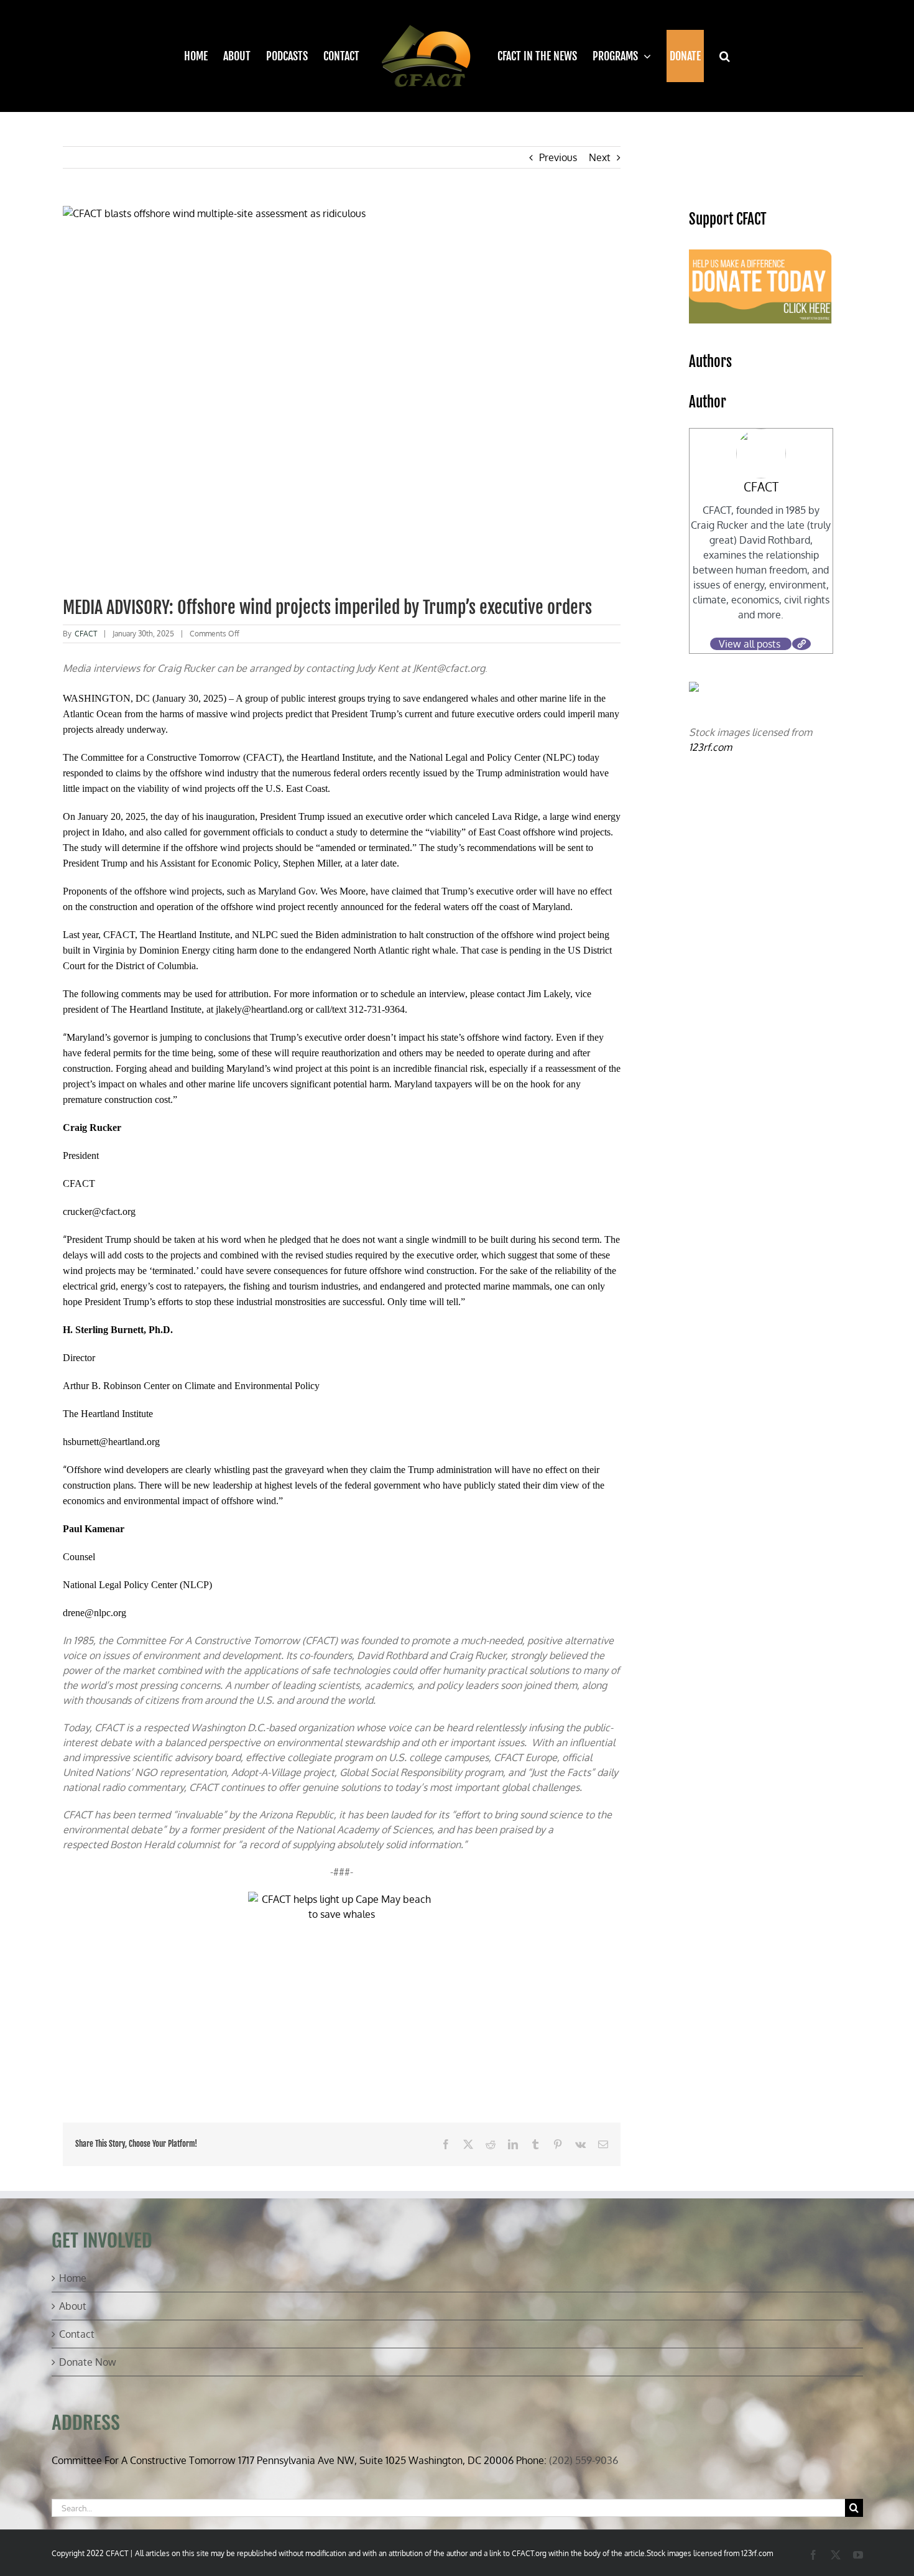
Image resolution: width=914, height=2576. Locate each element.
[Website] (801, 644)
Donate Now (88, 2362)
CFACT (86, 634)
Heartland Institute (337, 757)
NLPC (559, 757)
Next (600, 157)
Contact (77, 2334)
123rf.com (710, 747)
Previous (558, 157)
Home (73, 2278)
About (73, 2306)
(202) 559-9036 (584, 2460)
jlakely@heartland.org (259, 1009)
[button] (717, 56)
